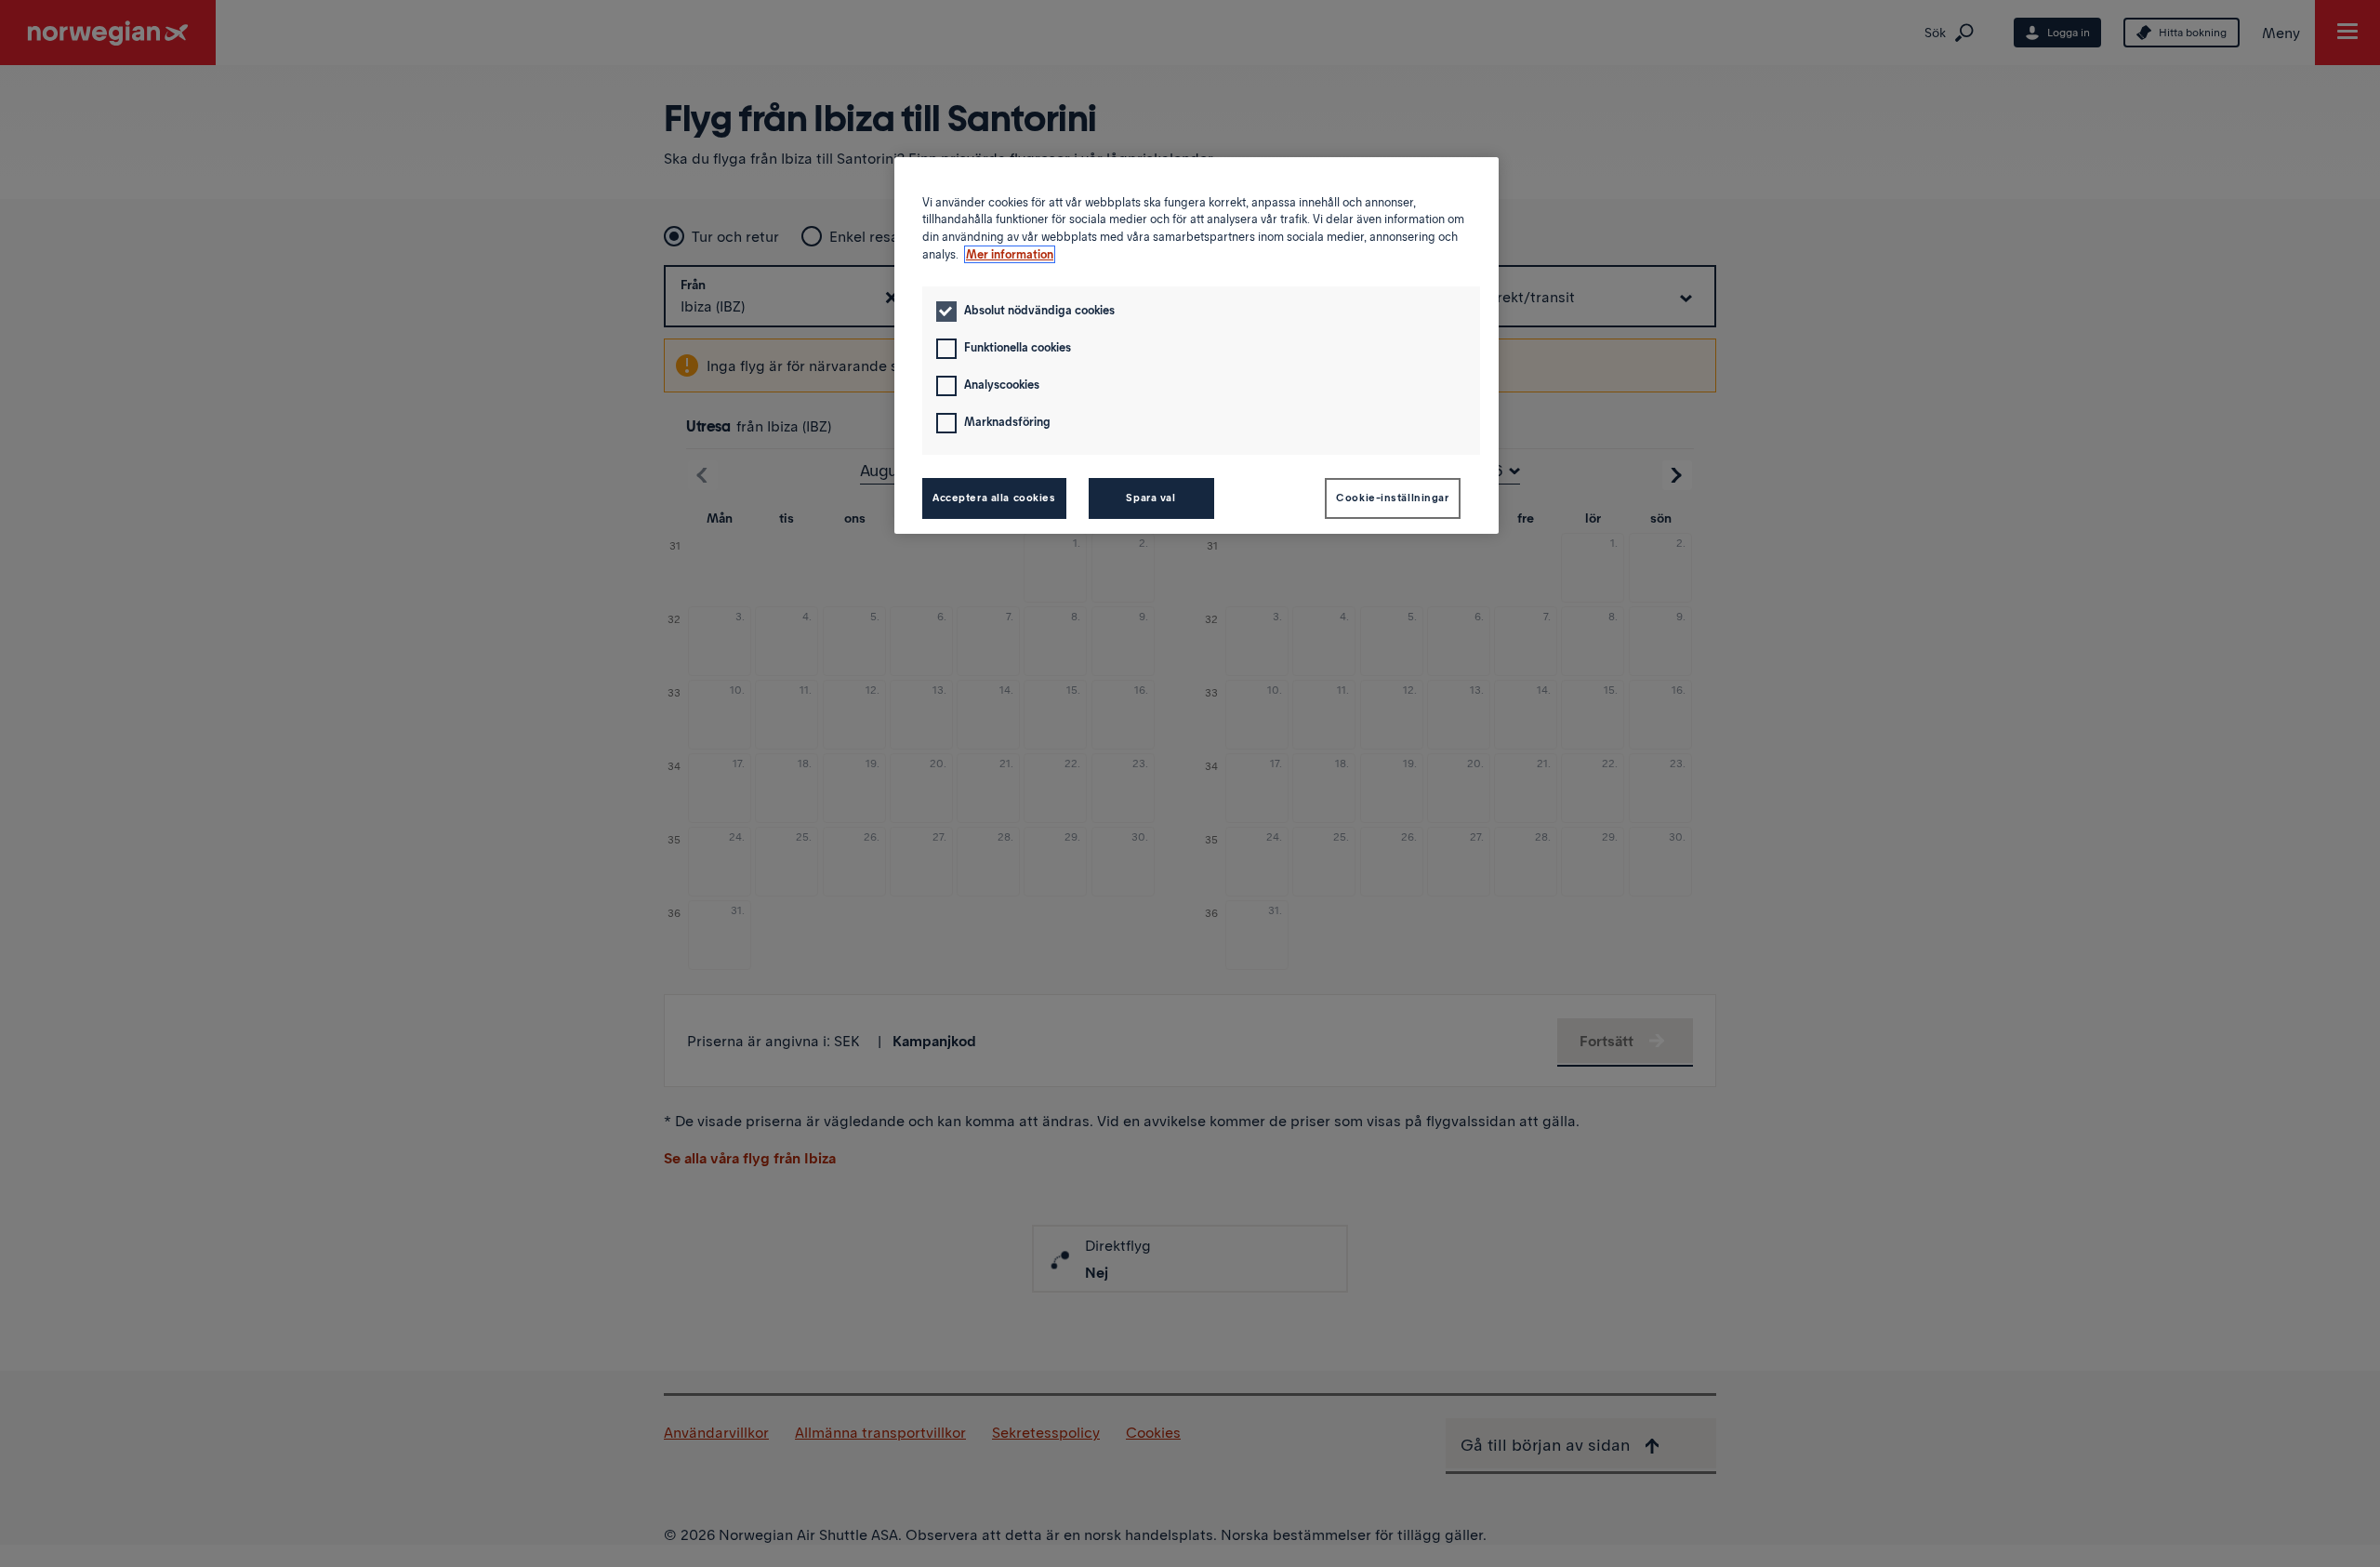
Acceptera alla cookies (994, 498)
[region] (1197, 345)
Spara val (1150, 498)
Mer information (1010, 254)
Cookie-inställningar (1392, 498)
